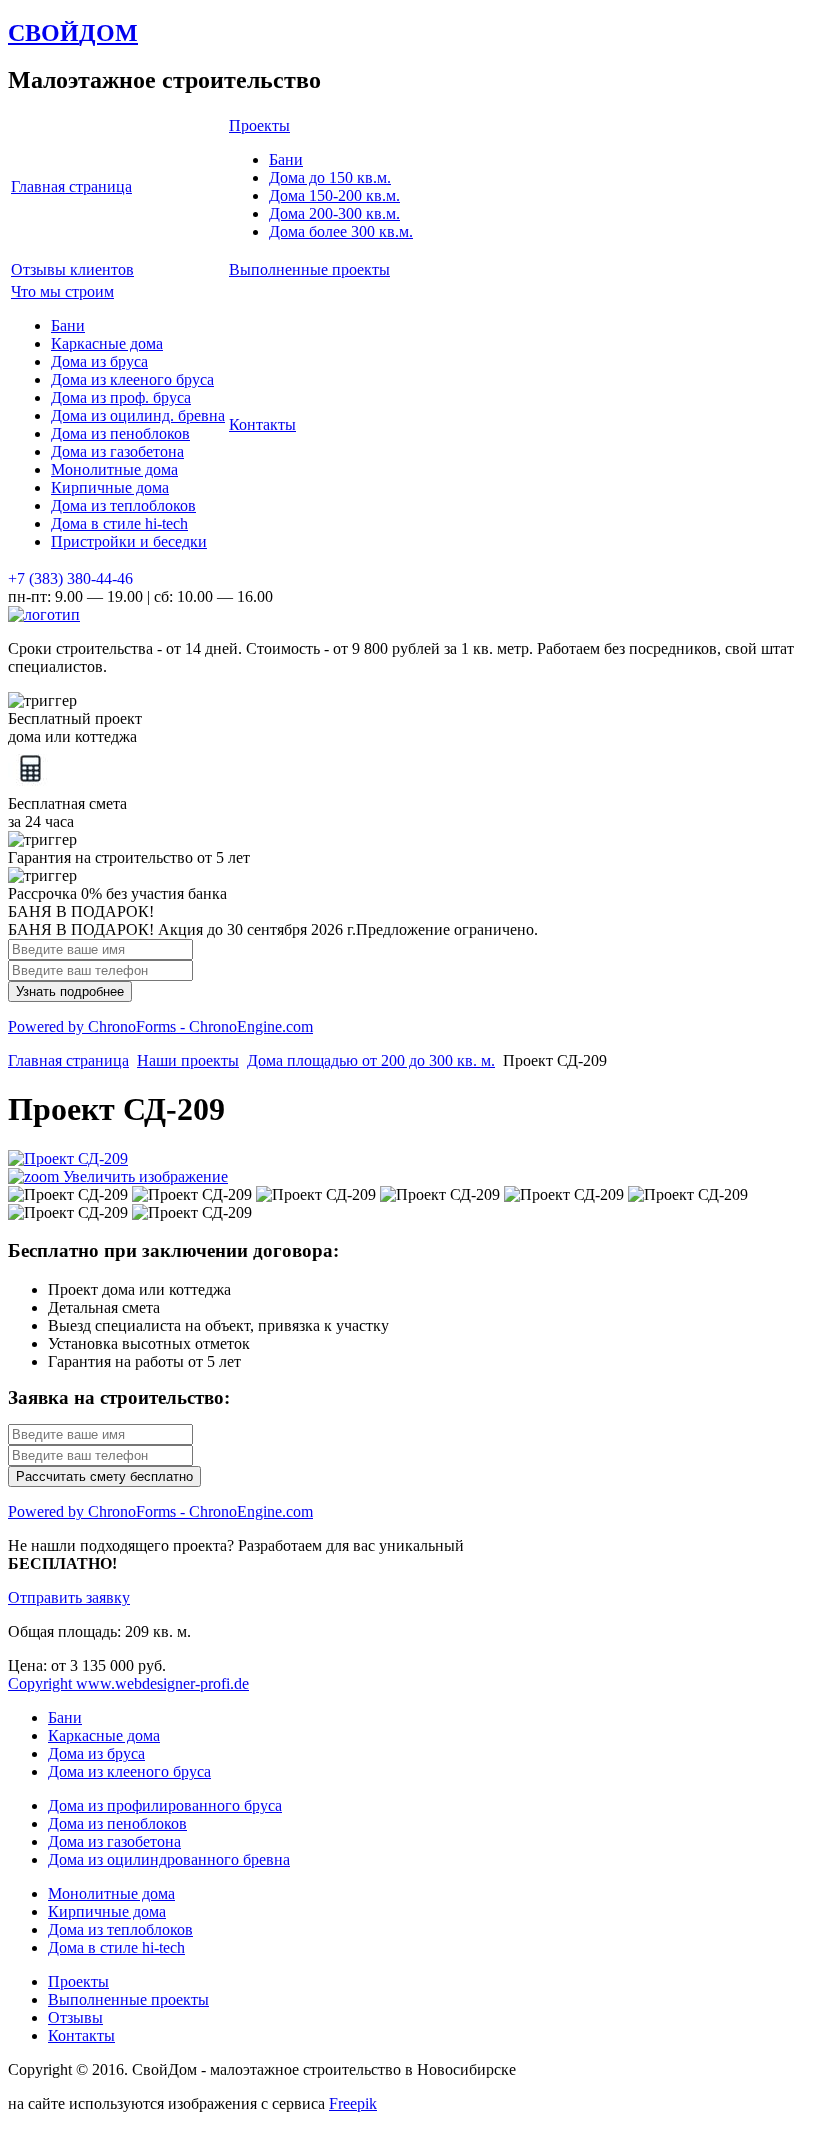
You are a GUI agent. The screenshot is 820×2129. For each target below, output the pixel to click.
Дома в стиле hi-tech (119, 523)
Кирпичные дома (110, 487)
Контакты (262, 424)
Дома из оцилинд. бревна (138, 415)
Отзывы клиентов (72, 269)
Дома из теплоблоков (123, 505)
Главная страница (71, 186)
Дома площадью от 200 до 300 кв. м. (371, 1060)
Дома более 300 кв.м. (341, 231)
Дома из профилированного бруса (165, 1805)
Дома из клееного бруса (132, 379)
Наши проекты (188, 1060)
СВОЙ (73, 33)
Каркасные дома (107, 343)
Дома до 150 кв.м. (330, 177)
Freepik (353, 2103)
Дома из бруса (99, 361)
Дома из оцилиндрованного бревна (169, 1859)
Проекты (259, 125)
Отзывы (75, 2017)
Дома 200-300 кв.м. (334, 213)
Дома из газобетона (117, 451)
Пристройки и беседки (129, 541)
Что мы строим (62, 291)
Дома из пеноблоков (120, 433)
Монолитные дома (114, 469)
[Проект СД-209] (68, 1195)
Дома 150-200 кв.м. (334, 195)
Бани (286, 159)
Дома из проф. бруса (121, 397)
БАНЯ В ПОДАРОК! (81, 911)
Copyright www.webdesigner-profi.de (128, 1683)
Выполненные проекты (309, 269)
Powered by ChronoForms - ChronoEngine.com (160, 1026)
